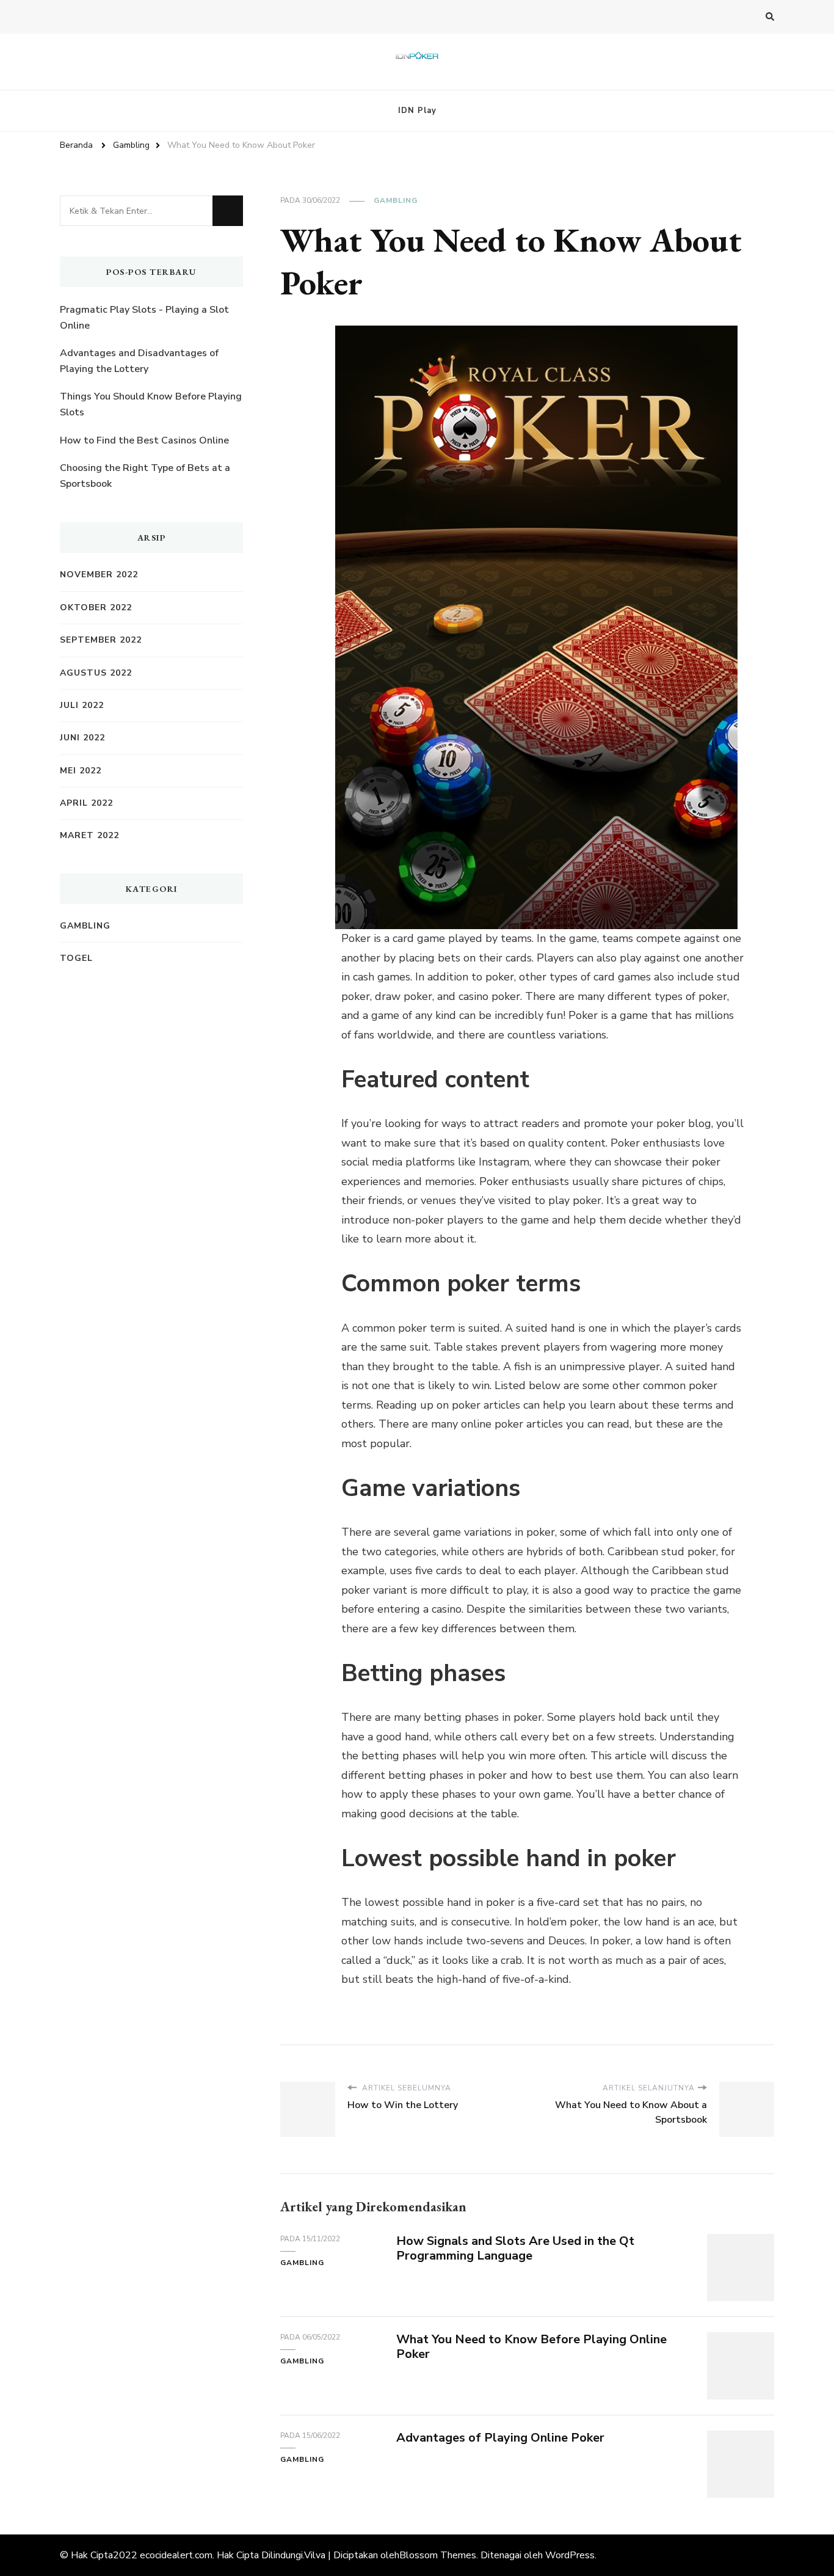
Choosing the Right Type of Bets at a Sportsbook (145, 476)
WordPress (570, 2555)
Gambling (396, 200)
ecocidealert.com (176, 2555)
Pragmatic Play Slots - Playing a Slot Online (144, 318)
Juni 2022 (82, 738)
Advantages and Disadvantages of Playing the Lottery (139, 361)
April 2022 (86, 803)
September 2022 (101, 640)
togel (76, 958)
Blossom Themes (438, 2555)
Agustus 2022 (96, 673)
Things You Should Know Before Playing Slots (151, 404)
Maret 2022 (89, 835)
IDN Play (417, 111)
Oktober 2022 (96, 608)
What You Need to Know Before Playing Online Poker (531, 2347)
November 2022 (99, 575)
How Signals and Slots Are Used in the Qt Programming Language (515, 2249)
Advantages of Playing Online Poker (500, 2438)
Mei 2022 (81, 771)
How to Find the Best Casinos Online (144, 440)
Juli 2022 (82, 705)
